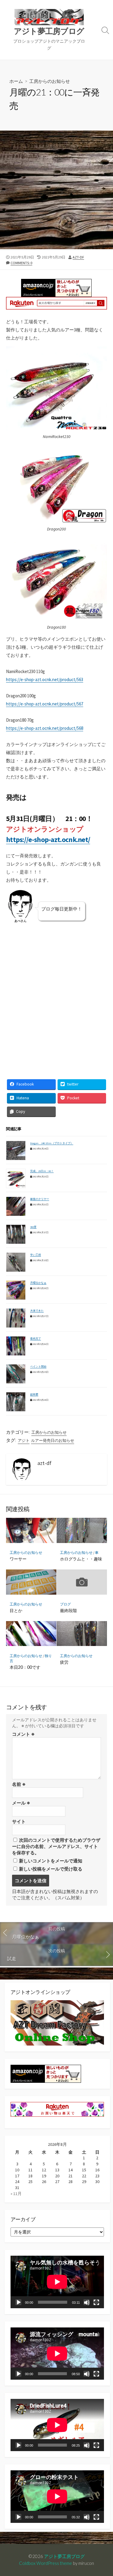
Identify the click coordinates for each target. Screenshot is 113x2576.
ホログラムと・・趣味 (81, 1559)
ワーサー (18, 1559)
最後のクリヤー (40, 1199)
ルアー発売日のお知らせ (53, 1441)
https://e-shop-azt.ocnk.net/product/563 (45, 679)
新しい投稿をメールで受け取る (51, 1869)
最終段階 (68, 1610)
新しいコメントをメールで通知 (51, 1861)
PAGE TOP (104, 2493)
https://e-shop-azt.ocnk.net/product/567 (45, 704)
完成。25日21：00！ (42, 1171)
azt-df (78, 257)
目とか (16, 1610)
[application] (57, 2282)
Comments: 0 (21, 263)
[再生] (18, 2302)
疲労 (64, 1662)
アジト (24, 1441)
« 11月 (16, 2194)
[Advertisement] (56, 190)
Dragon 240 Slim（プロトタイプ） (52, 1143)
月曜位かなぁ (38, 1283)
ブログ (65, 1604)
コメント (23, 1734)
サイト (19, 1821)
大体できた (37, 1311)
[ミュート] (86, 2302)
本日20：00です (25, 1667)
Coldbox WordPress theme (46, 2563)
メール (21, 1803)
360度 (33, 1227)
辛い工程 (36, 1255)
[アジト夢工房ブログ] (49, 17)
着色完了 (36, 1338)
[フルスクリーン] (96, 2302)
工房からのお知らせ (50, 81)
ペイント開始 (38, 1366)
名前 (19, 1784)
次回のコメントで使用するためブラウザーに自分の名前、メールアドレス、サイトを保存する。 (56, 1846)
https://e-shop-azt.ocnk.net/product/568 (45, 728)
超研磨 (34, 1394)
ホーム (16, 81)
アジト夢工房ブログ (64, 2556)
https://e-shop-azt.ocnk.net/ (48, 840)
